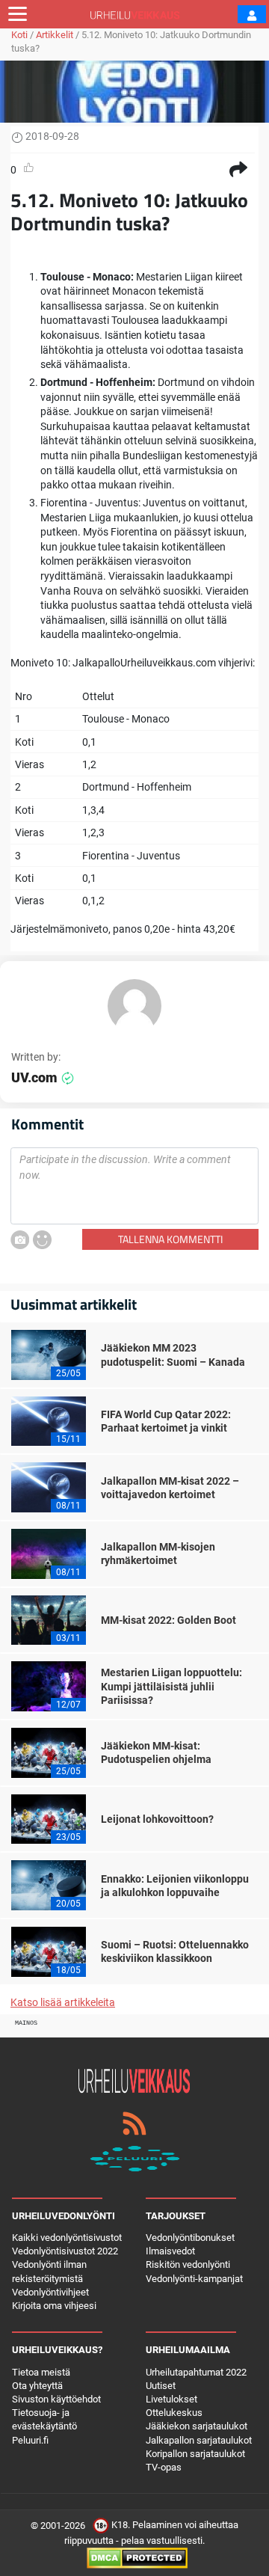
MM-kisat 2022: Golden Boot (168, 1620)
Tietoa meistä (41, 2372)
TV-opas (164, 2467)
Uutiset (161, 2386)
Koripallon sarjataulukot (195, 2454)
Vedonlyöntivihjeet (50, 2292)
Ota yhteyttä (37, 2386)
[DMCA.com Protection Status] (137, 2558)
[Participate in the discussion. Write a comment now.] (134, 1186)
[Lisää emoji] (42, 1240)
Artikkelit (55, 35)
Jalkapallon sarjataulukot (199, 2440)
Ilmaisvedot (170, 2251)
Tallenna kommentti (170, 1239)
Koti (19, 35)
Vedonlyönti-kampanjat (194, 2279)
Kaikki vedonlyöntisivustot (67, 2238)
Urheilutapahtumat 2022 (196, 2372)
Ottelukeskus (174, 2413)
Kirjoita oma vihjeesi (54, 2306)
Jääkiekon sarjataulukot (197, 2426)
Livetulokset (171, 2399)
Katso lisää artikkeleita (63, 2002)
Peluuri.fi (30, 2440)
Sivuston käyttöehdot (56, 2399)
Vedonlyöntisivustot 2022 (65, 2251)
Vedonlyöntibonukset (190, 2238)
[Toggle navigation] (18, 14)
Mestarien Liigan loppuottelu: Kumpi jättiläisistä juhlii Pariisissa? (171, 1686)
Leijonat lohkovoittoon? (157, 1819)
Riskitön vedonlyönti (188, 2264)
